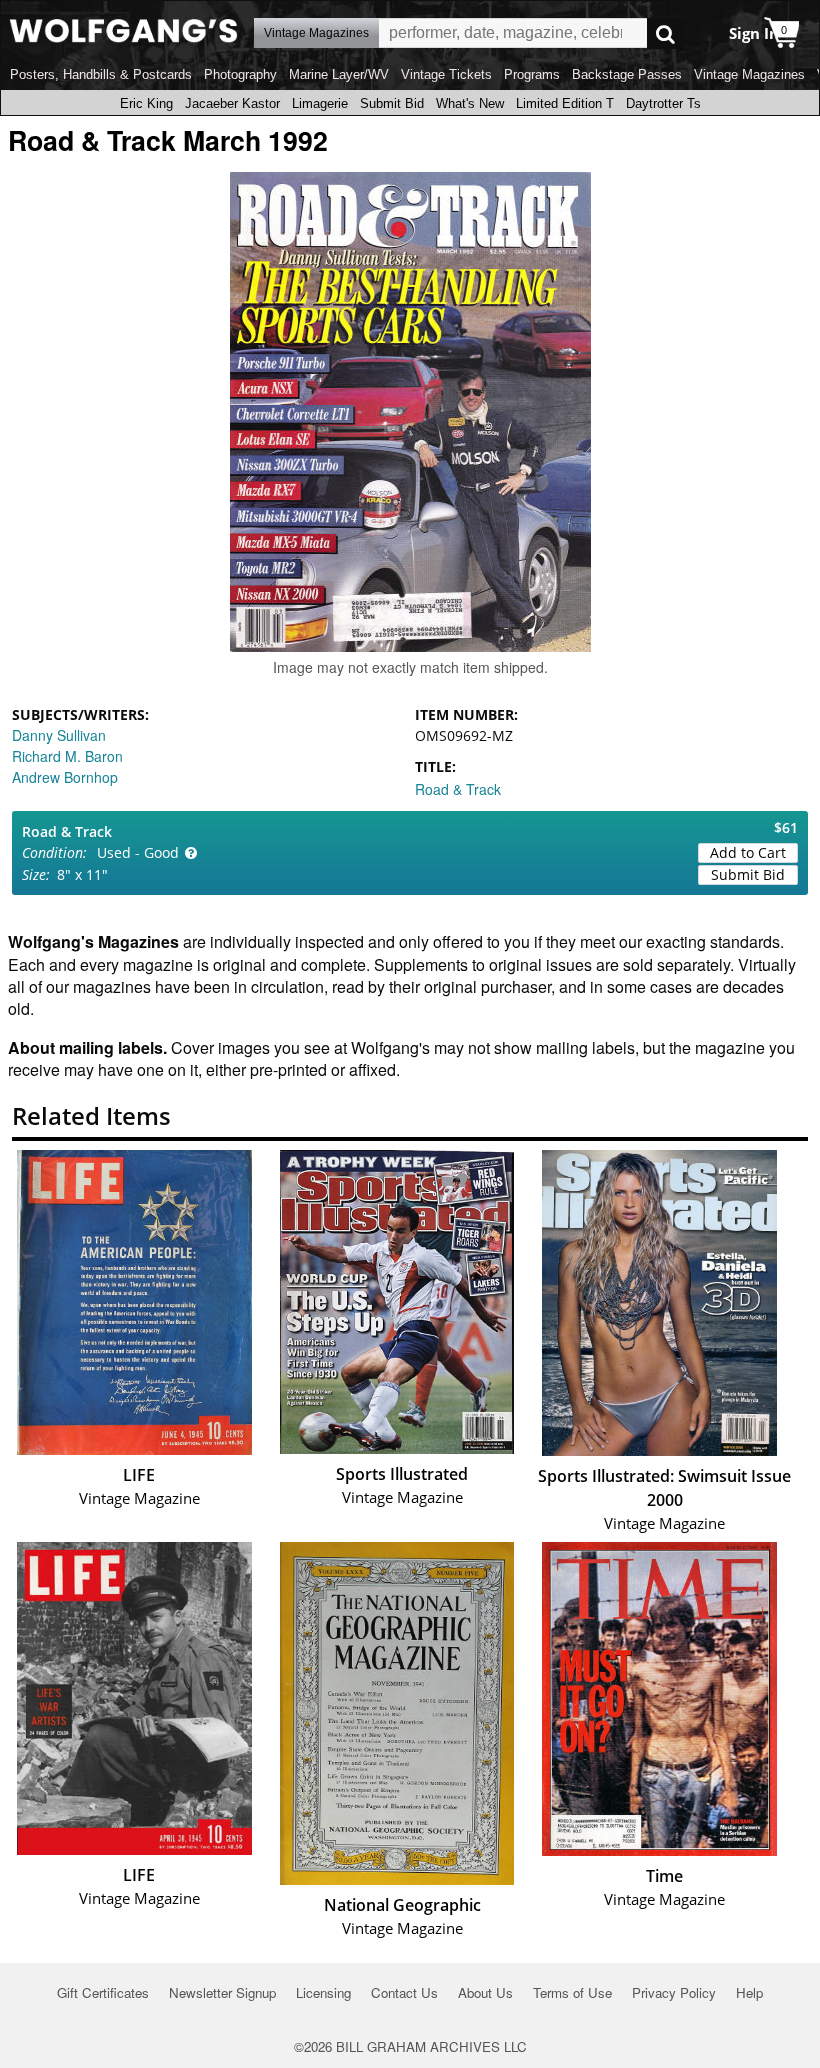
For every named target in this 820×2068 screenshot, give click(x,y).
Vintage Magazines (749, 74)
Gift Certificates (103, 1992)
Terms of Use (572, 1992)
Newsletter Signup (222, 1992)
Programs (532, 74)
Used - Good (138, 852)
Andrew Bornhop (65, 777)
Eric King (146, 103)
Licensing (323, 1992)
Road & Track (458, 789)
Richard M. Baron (67, 756)
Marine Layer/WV (339, 74)
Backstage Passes (627, 74)
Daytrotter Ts (663, 103)
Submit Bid (392, 103)
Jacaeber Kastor (232, 103)
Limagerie (320, 103)
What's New (470, 103)
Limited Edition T (565, 103)
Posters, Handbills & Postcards (101, 74)
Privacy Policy (674, 1992)
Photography (240, 74)
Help (749, 1992)
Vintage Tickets (446, 74)
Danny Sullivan (59, 735)
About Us (485, 1992)
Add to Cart (748, 852)
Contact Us (404, 1992)
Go (665, 33)
